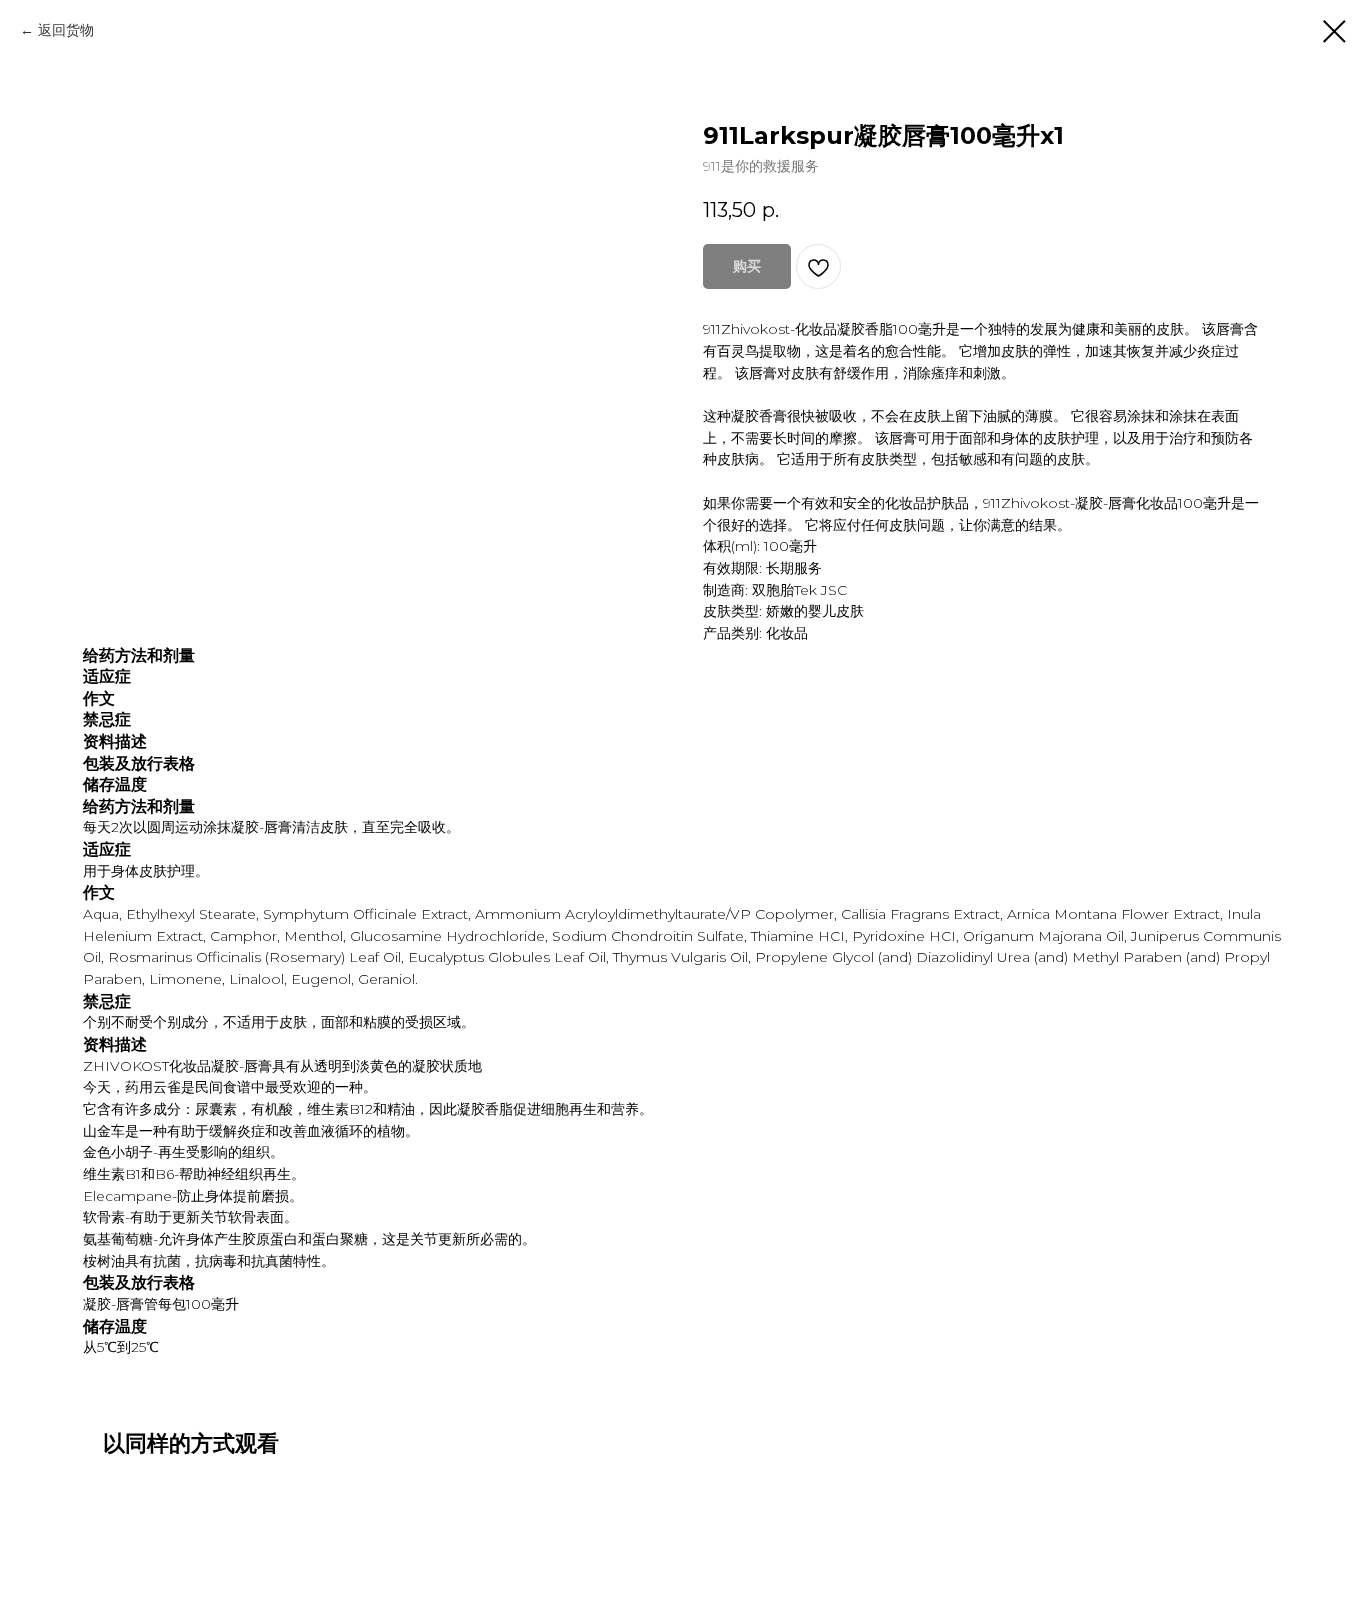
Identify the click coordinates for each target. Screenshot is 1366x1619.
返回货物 (66, 30)
